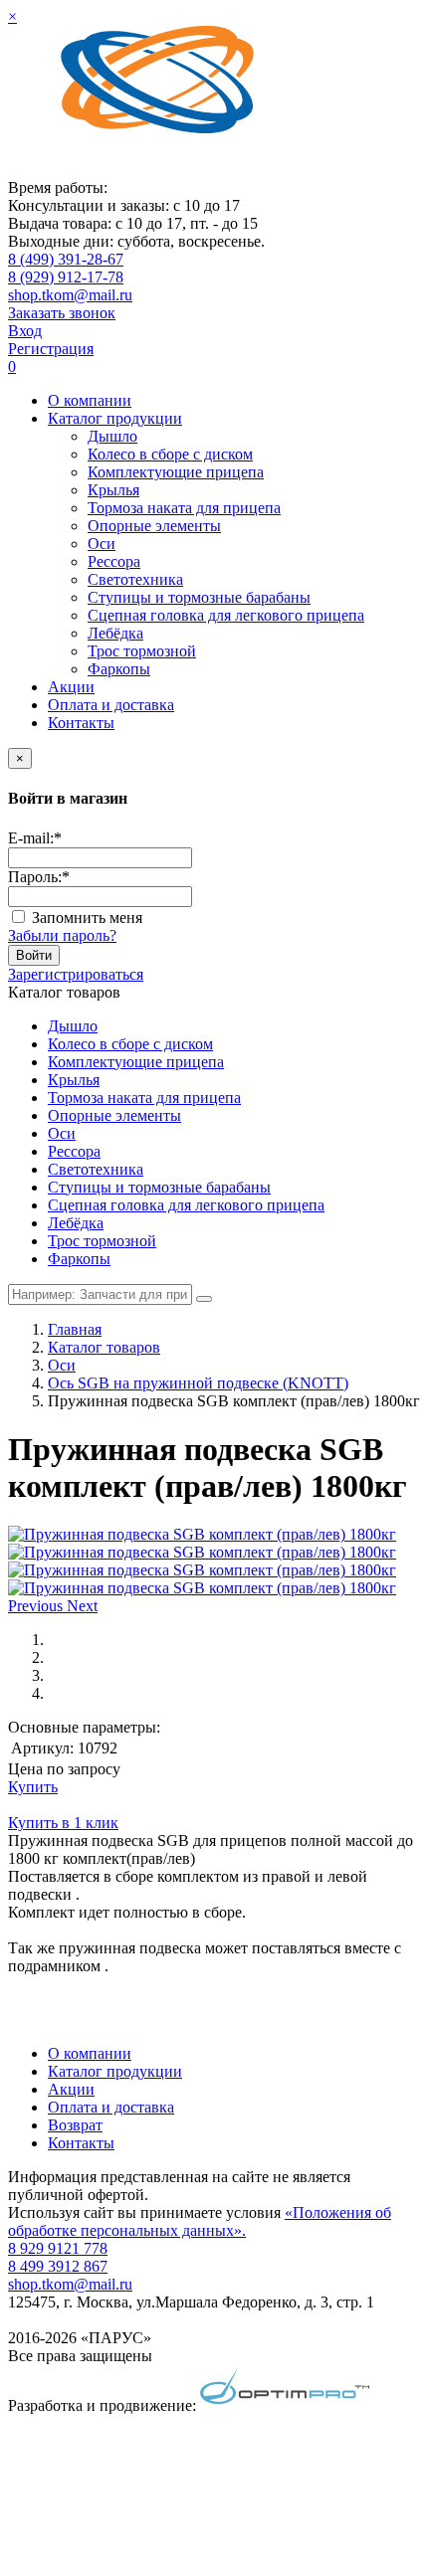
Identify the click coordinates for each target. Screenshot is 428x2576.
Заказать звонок (62, 313)
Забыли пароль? (62, 935)
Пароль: (39, 877)
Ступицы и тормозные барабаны (199, 597)
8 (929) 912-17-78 (66, 277)
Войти (34, 955)
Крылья (113, 490)
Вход (25, 331)
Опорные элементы (154, 526)
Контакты (81, 723)
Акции (71, 687)
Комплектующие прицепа (176, 472)
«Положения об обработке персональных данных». (200, 2221)
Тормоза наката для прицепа (184, 508)
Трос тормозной (142, 651)
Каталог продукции (115, 418)
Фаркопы (119, 669)
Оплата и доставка (111, 705)
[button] (37, 1606)
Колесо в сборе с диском (170, 454)
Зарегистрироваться (76, 974)
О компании (90, 400)
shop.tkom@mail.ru (70, 295)
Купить (33, 1787)
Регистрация (51, 349)
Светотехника (135, 579)
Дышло (112, 436)
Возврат (75, 2125)
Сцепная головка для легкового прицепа (226, 615)
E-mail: (35, 838)
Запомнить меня (87, 918)
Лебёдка (115, 633)
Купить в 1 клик (63, 1823)
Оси (102, 544)
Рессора (114, 561)
